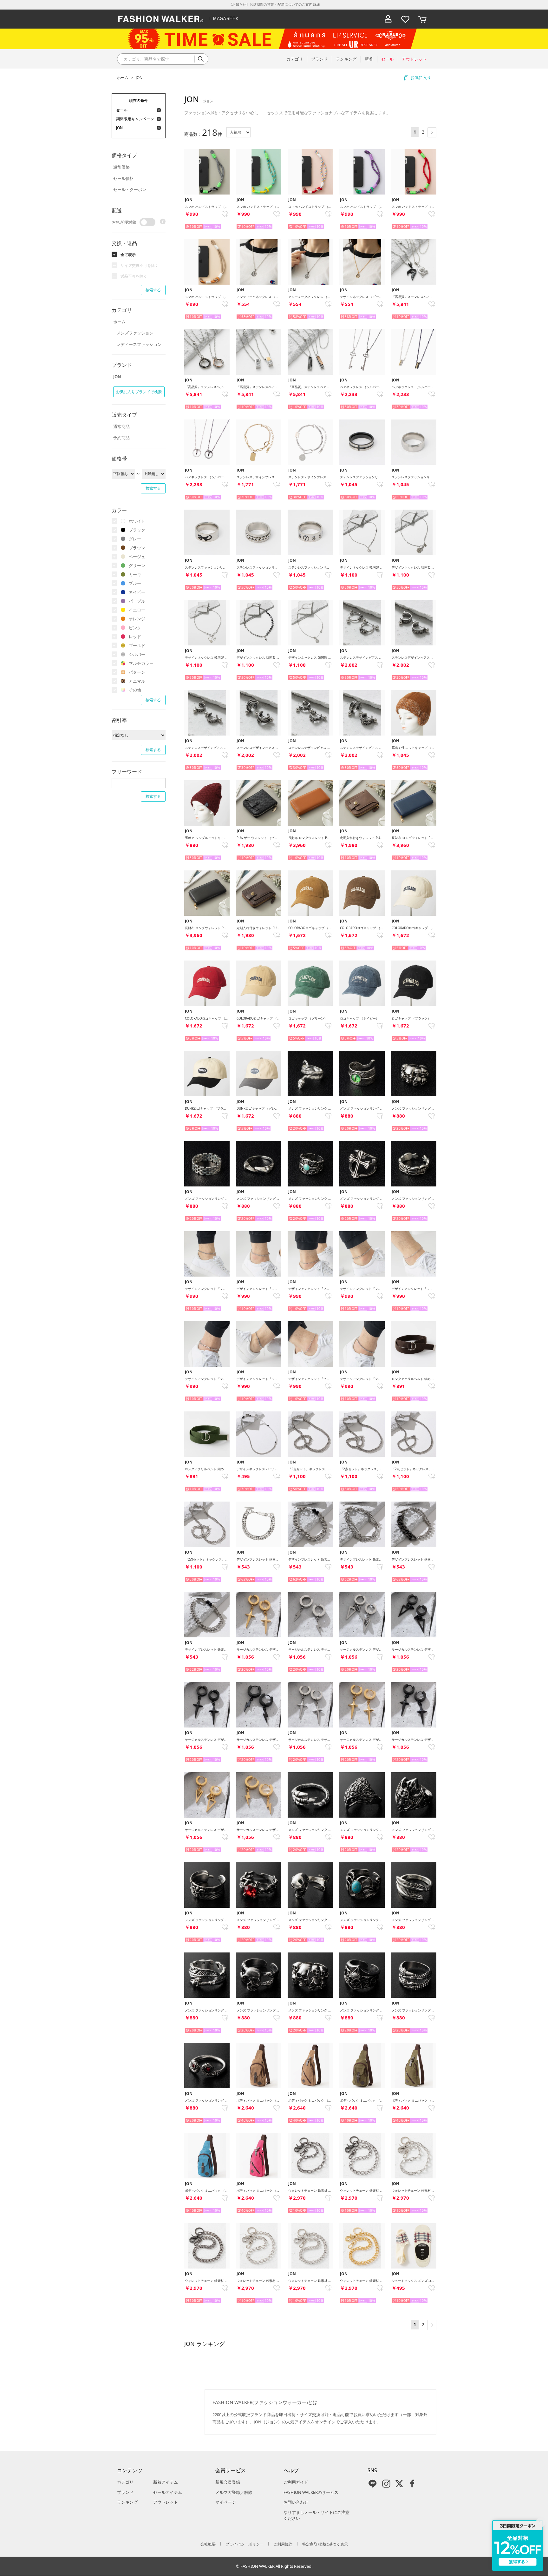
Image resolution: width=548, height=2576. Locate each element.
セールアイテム (168, 2492)
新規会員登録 (228, 2482)
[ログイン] (388, 19)
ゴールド (137, 645)
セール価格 (124, 178)
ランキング (127, 2502)
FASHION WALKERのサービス (311, 2492)
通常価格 (121, 167)
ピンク (135, 628)
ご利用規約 (283, 2544)
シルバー (137, 654)
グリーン (137, 565)
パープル (137, 601)
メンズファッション (135, 333)
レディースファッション (139, 344)
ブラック (137, 530)
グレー (135, 539)
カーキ (135, 574)
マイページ (226, 2502)
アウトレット (166, 2502)
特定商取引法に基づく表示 (325, 2544)
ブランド (125, 2492)
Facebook (412, 2484)
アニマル (137, 681)
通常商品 (121, 426)
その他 (135, 690)
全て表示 (128, 255)
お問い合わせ (296, 2502)
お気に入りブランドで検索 (139, 392)
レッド (135, 637)
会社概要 (208, 2544)
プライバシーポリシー (245, 2544)
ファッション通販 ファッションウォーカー (161, 19)
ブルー (135, 583)
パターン (137, 672)
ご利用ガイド (296, 2482)
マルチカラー (141, 663)
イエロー (137, 610)
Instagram (386, 2484)
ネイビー (137, 592)
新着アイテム (166, 2482)
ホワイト (137, 521)
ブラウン (137, 548)
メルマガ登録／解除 (234, 2492)
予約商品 (121, 438)
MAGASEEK (226, 19)
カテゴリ (125, 2482)
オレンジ (137, 619)
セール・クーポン (130, 189)
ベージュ (137, 557)
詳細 (316, 4)
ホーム (123, 78)
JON (139, 78)
